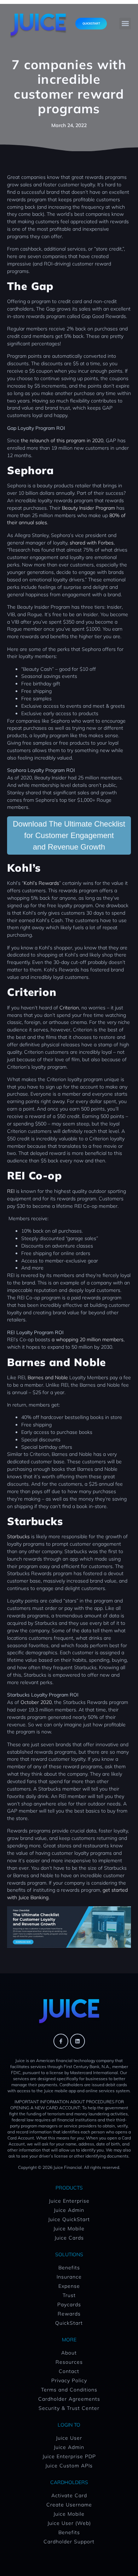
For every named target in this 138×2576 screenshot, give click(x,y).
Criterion (69, 1008)
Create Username (69, 2505)
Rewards (69, 2314)
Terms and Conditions (69, 2390)
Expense (69, 2286)
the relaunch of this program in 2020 (62, 440)
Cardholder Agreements (69, 2399)
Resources (69, 2362)
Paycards (69, 2304)
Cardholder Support (69, 2542)
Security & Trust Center (69, 2408)
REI (11, 1191)
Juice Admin (69, 2210)
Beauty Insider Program (88, 508)
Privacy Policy (69, 2380)
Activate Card (69, 2495)
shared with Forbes (92, 543)
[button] (125, 24)
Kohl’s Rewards (41, 883)
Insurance (69, 2277)
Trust (69, 2295)
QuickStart (69, 2323)
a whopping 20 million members (88, 1339)
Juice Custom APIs (69, 2466)
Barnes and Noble (48, 1377)
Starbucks (18, 1536)
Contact (69, 2371)
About (69, 2353)
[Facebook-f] (61, 2041)
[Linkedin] (77, 2041)
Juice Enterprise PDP (69, 2456)
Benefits (69, 2268)
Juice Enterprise (69, 2201)
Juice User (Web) (69, 2523)
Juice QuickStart (69, 2219)
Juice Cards (69, 2238)
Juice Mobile (69, 2229)
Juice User (69, 2438)
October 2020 (36, 1702)
